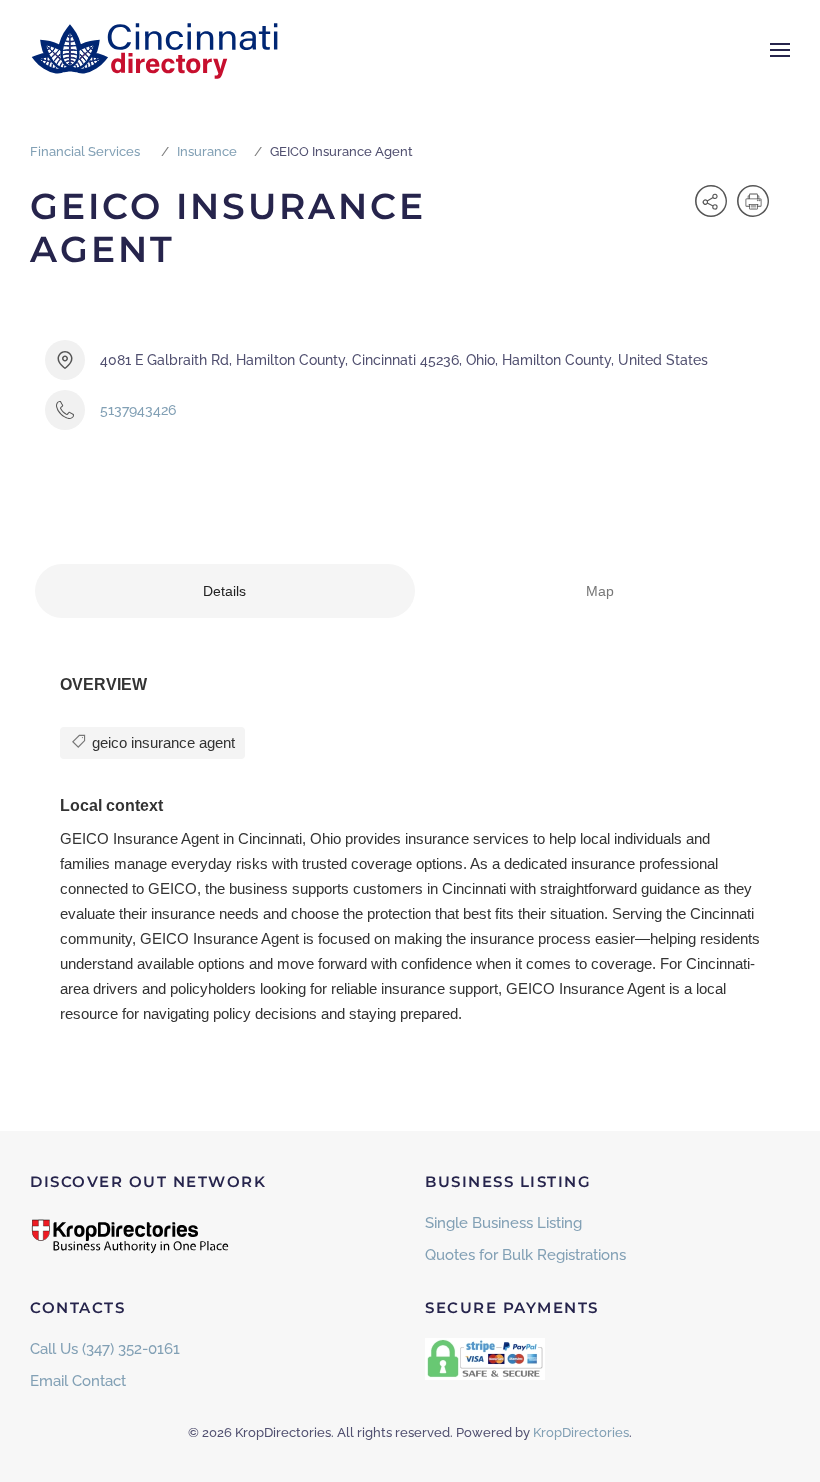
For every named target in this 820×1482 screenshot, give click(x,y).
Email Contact (78, 1381)
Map (600, 591)
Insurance (207, 151)
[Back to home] (155, 50)
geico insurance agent (161, 742)
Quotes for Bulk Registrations (525, 1255)
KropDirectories (581, 1432)
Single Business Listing (503, 1223)
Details (224, 591)
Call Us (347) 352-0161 (105, 1349)
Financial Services (85, 151)
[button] (780, 50)
